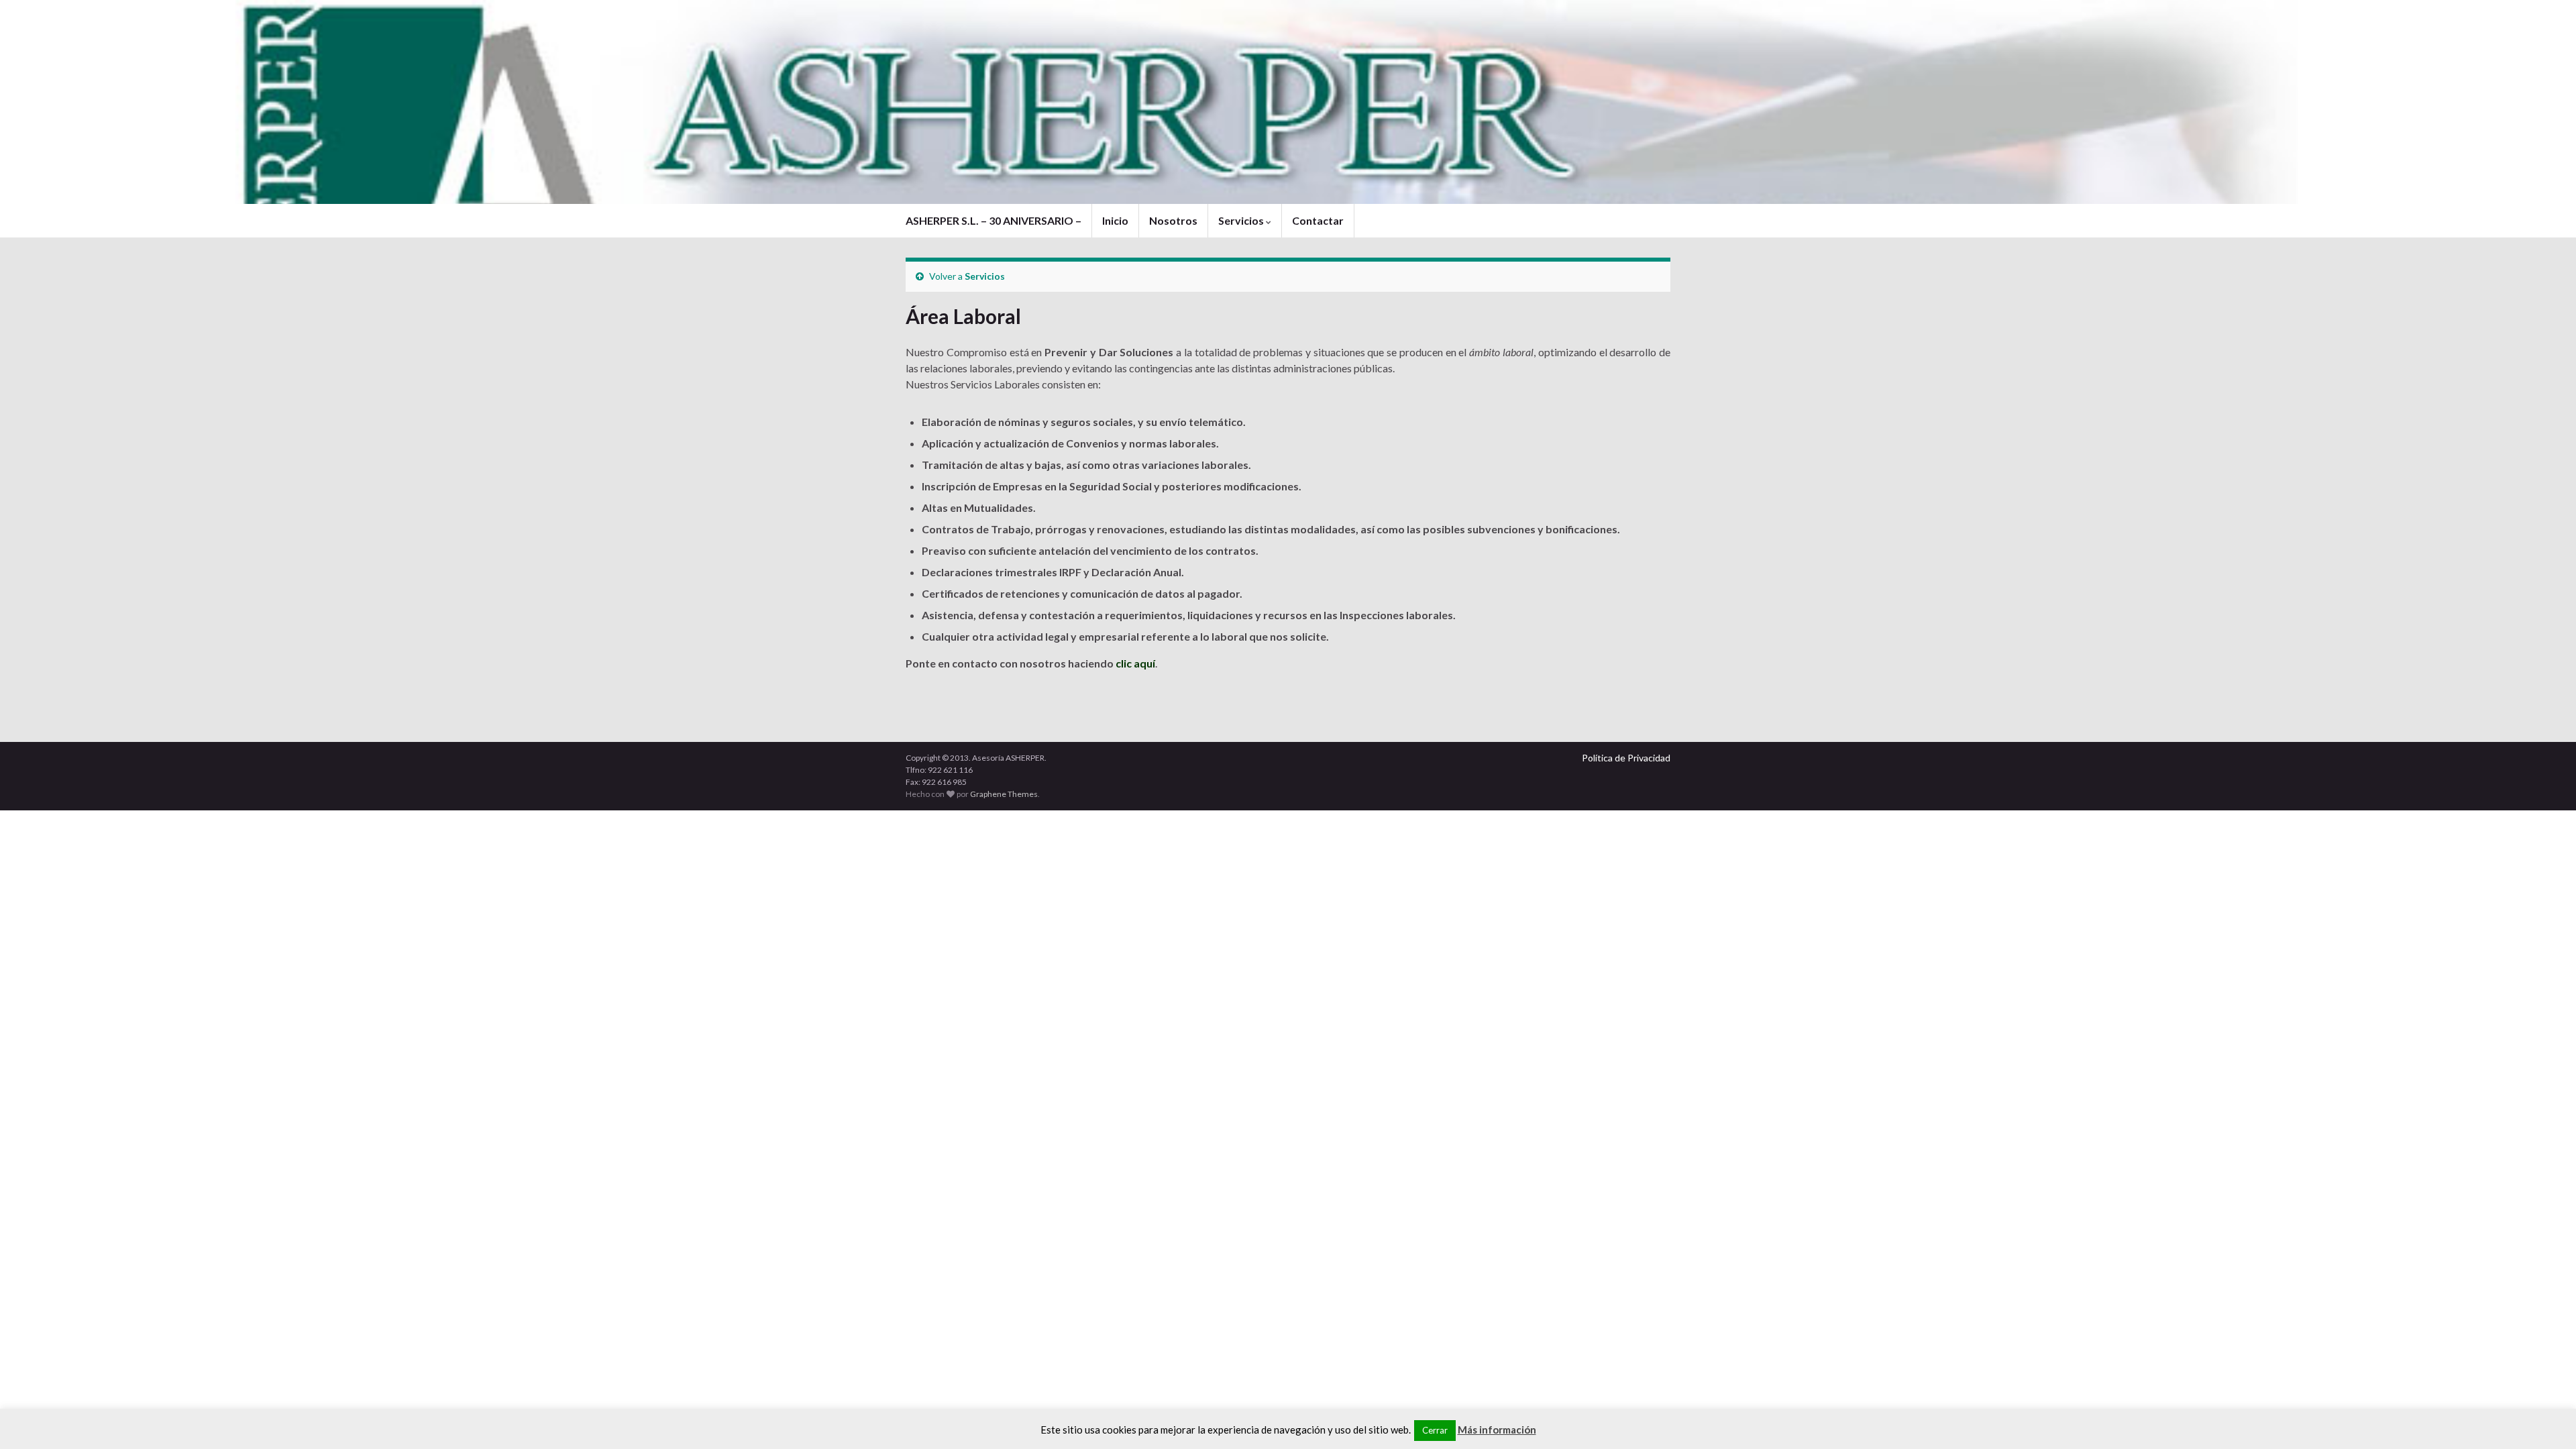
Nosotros (1173, 220)
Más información (1497, 1430)
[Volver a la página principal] (1288, 102)
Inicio (1115, 220)
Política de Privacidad (1626, 758)
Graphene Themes (1004, 794)
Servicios (1242, 220)
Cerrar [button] (1435, 1430)
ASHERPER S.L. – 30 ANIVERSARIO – (994, 220)
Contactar (1318, 220)
